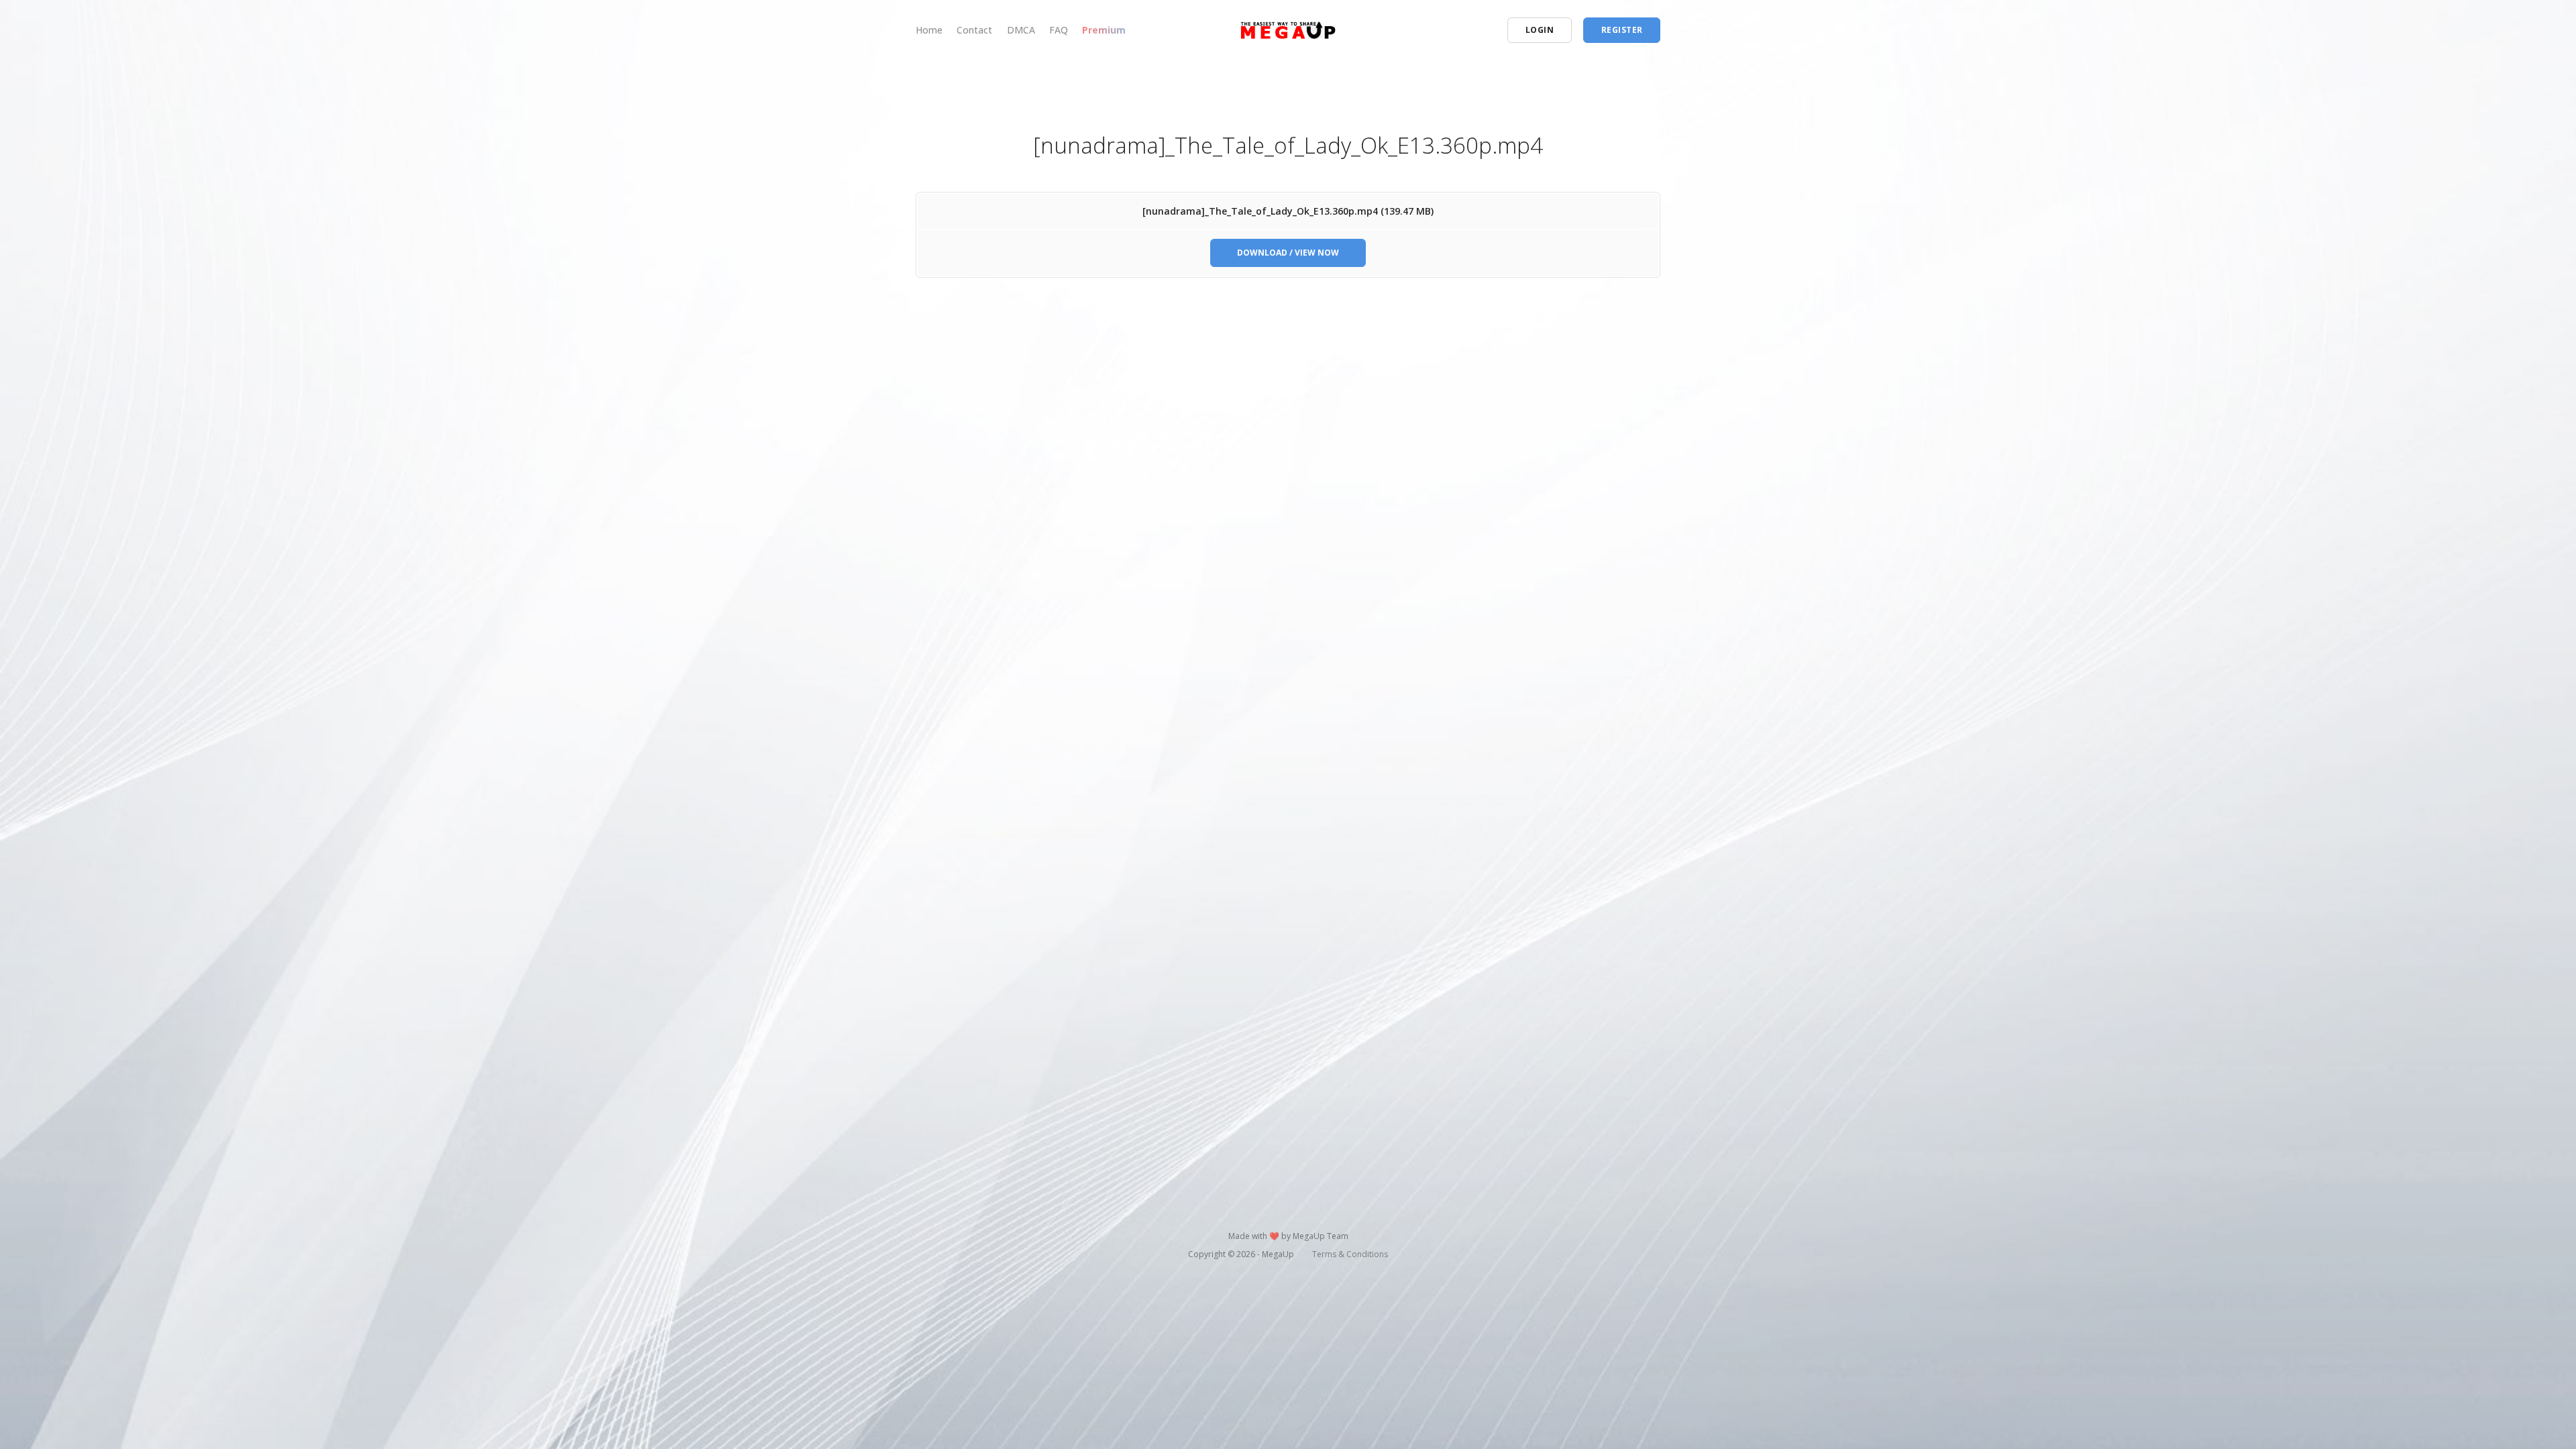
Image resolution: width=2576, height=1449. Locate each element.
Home (929, 30)
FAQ (1059, 30)
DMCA (1021, 30)
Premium (1104, 30)
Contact (974, 30)
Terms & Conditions (1350, 1254)
